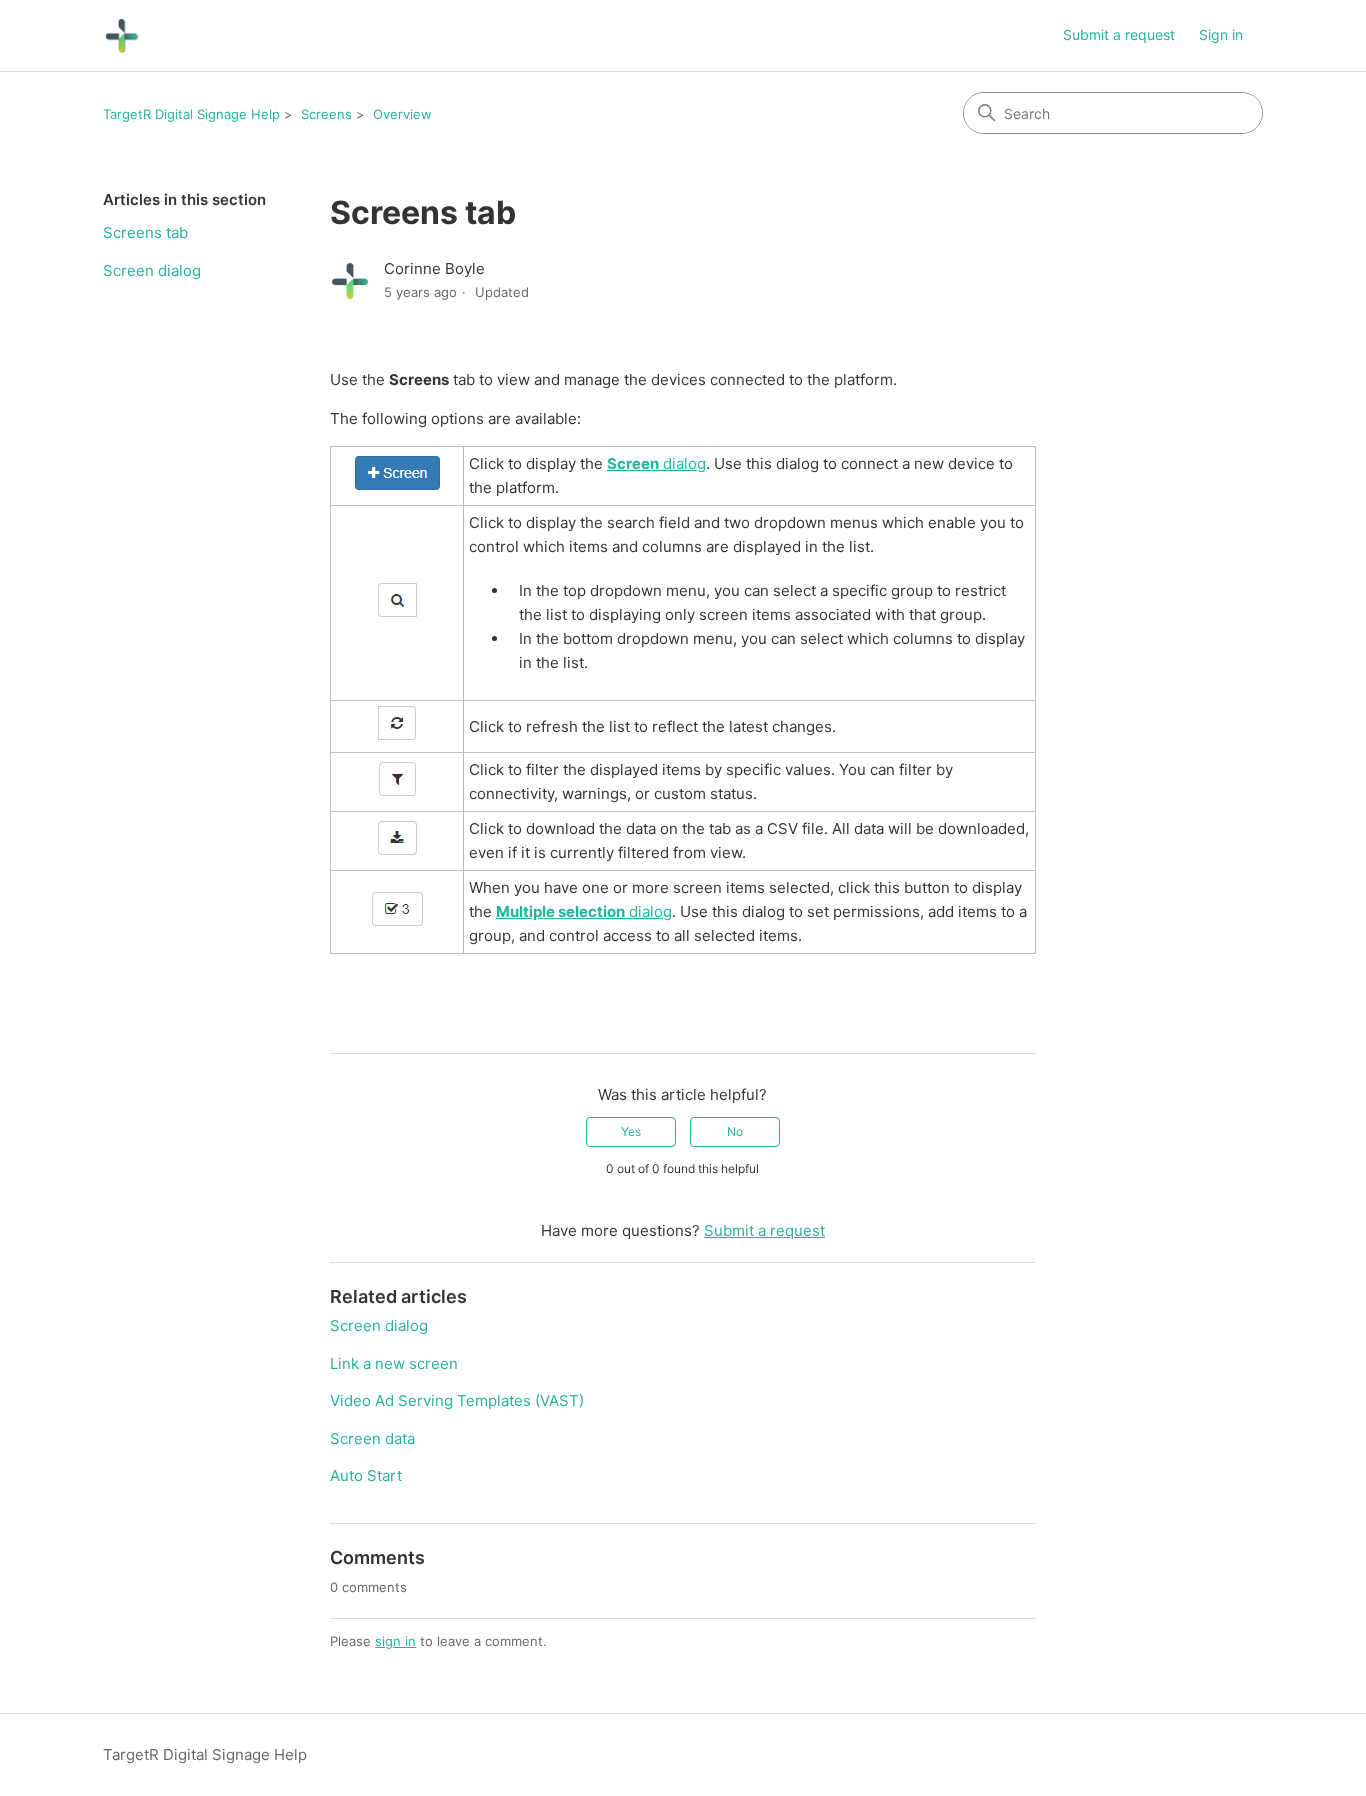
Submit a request (1119, 34)
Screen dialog (152, 270)
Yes (631, 1131)
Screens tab (145, 232)
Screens (326, 114)
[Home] (121, 35)
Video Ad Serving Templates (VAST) (457, 1400)
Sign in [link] (1221, 34)
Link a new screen (394, 1363)
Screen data (372, 1438)
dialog (656, 463)
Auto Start (366, 1475)
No (735, 1131)
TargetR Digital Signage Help (191, 114)
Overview (402, 114)
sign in (395, 1641)
